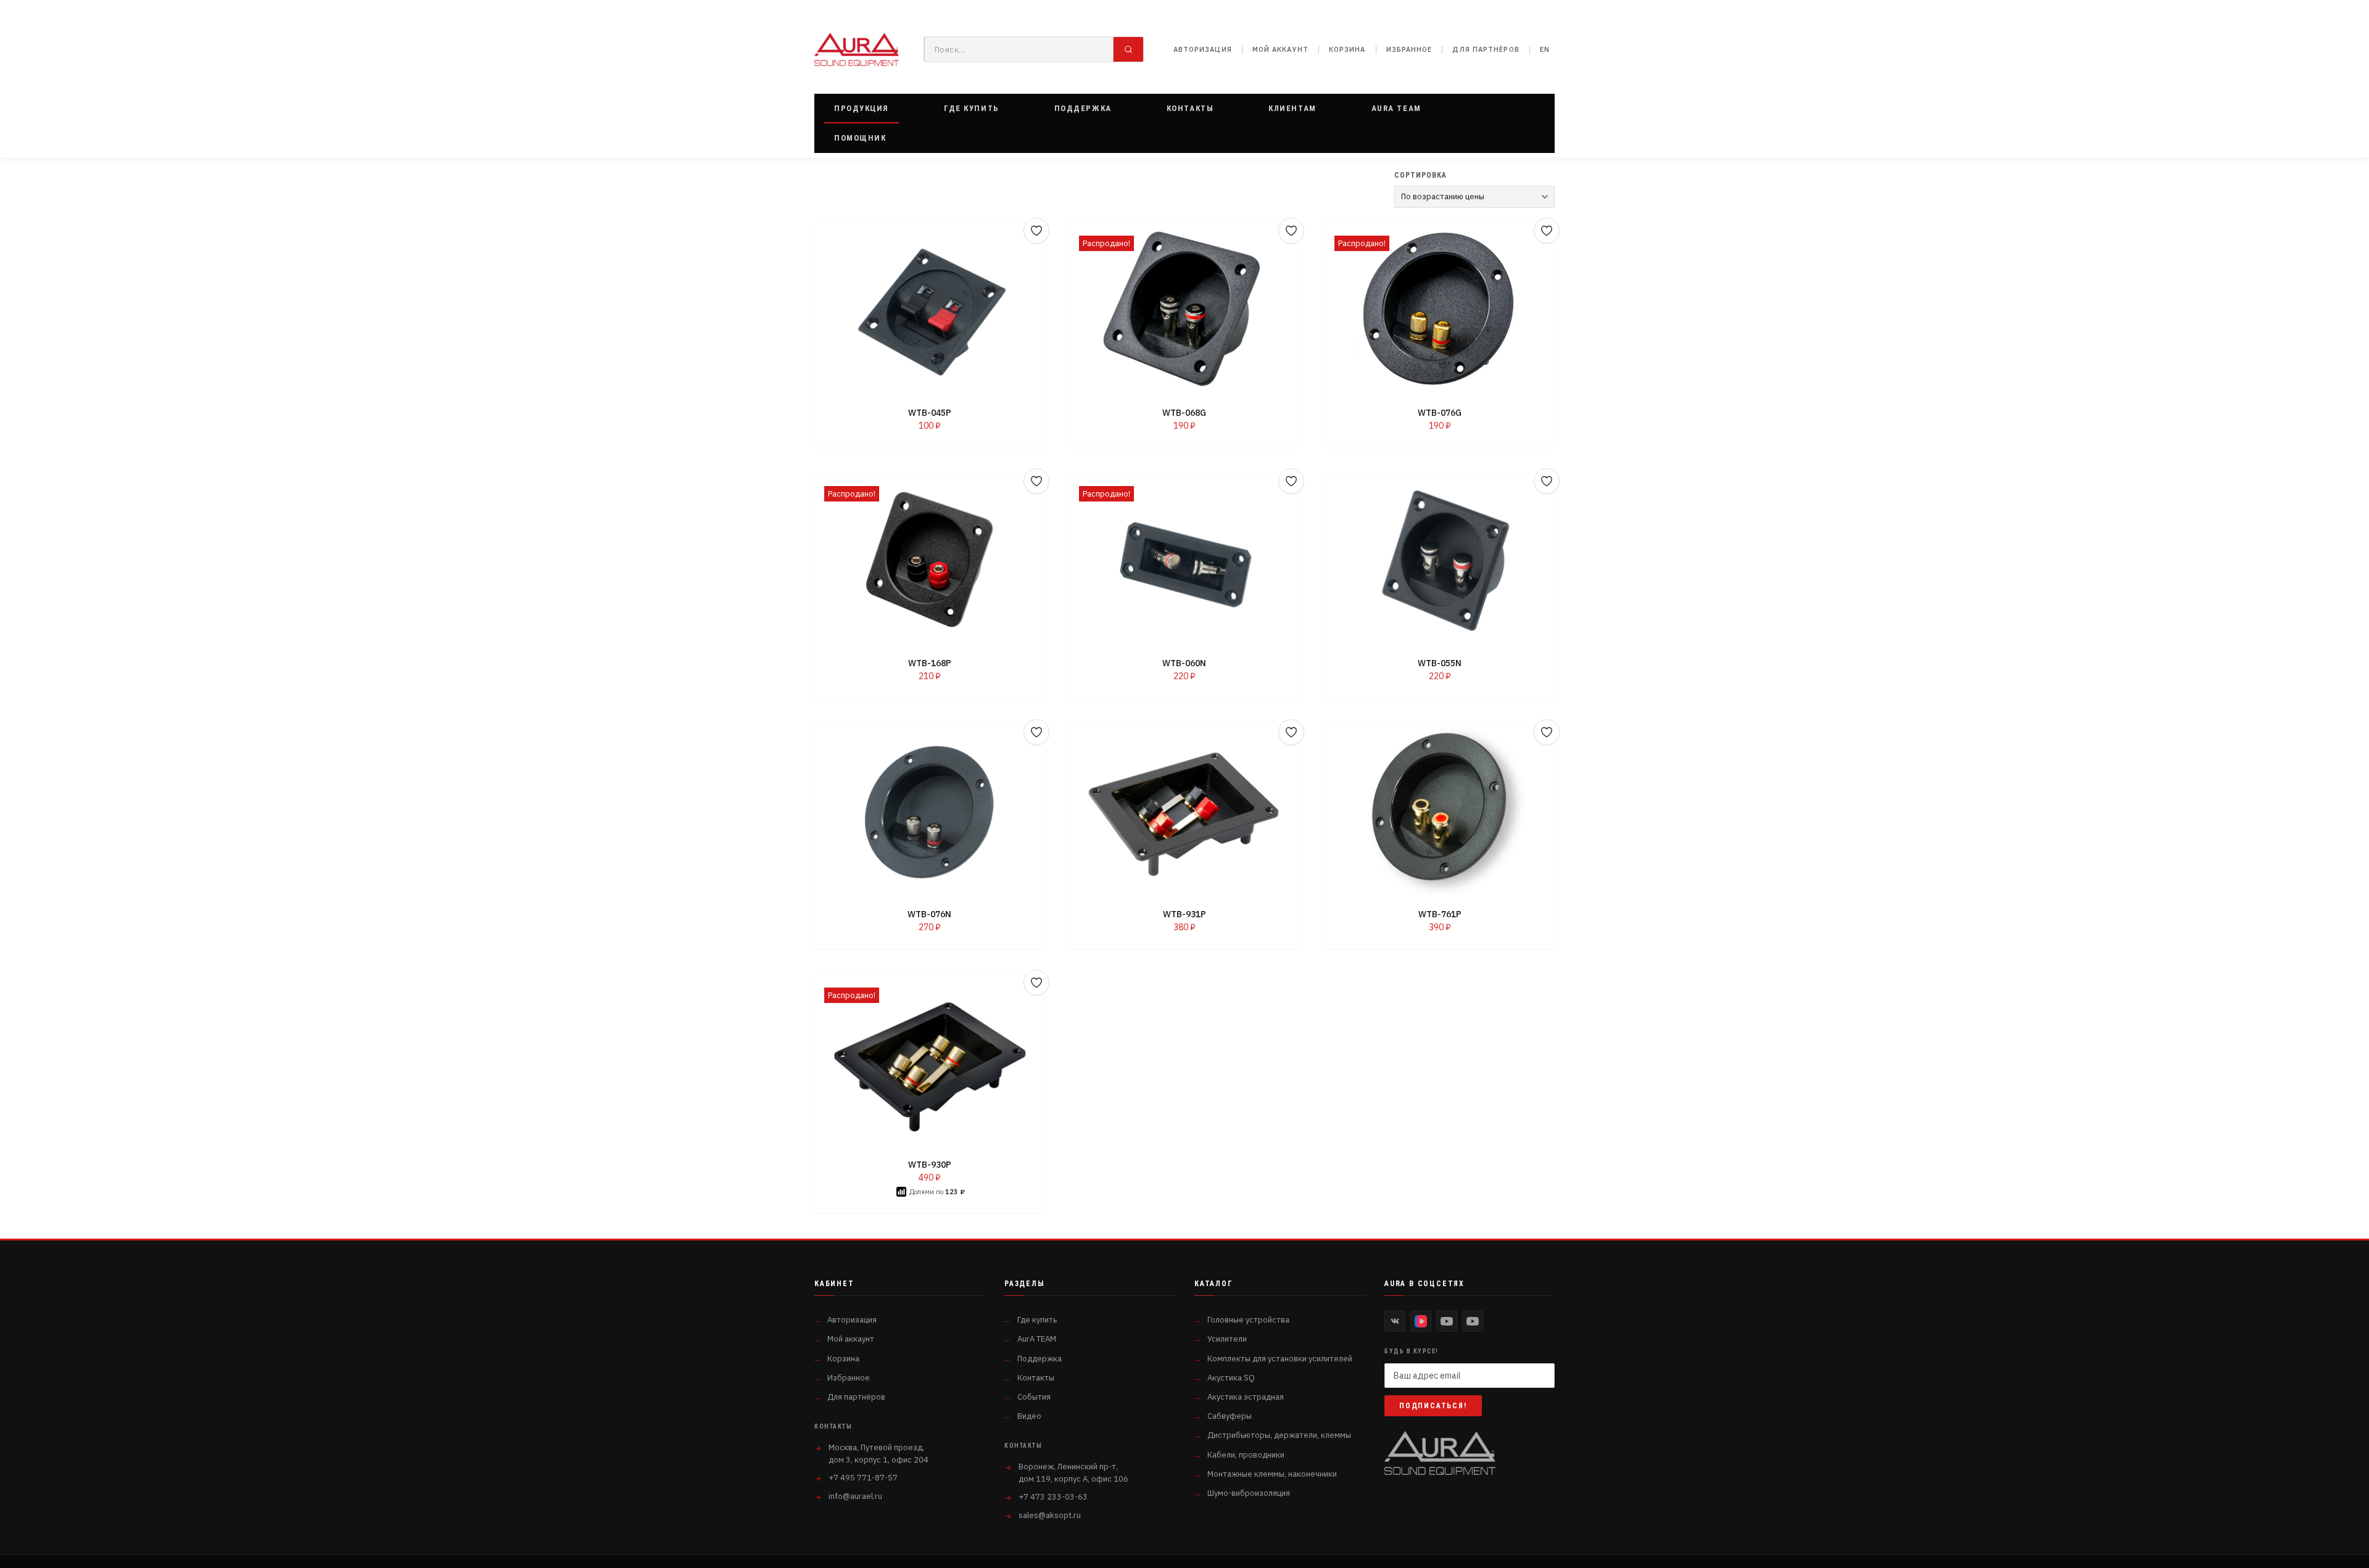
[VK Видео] (1421, 1321)
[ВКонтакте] (1395, 1321)
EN (1545, 49)
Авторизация (1203, 49)
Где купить (1037, 1320)
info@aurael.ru (855, 1496)
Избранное (1409, 49)
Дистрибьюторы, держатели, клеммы (1279, 1435)
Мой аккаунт (1280, 49)
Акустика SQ (1231, 1378)
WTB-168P (930, 664)
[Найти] (1128, 49)
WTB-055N (1440, 664)
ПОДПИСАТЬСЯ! (1433, 1406)
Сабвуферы (1230, 1416)
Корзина (1347, 49)
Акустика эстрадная (1246, 1397)
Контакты (1036, 1378)
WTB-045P (930, 413)
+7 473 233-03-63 (1053, 1497)
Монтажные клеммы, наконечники (1272, 1474)
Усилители (1227, 1339)
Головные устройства (1248, 1320)
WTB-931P (1184, 914)
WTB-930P (930, 1165)
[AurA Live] (1473, 1321)
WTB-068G (1184, 413)
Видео (1029, 1416)
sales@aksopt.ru (1050, 1515)
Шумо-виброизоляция (1249, 1493)
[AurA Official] (1447, 1321)
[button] (862, 109)
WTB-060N (1184, 664)
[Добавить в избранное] (1036, 231)
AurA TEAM (1037, 1339)
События (1034, 1397)
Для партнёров (1486, 49)
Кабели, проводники (1246, 1455)
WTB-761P (1439, 914)
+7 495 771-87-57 (863, 1478)
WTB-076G (1440, 413)
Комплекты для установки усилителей (1280, 1359)
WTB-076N (929, 914)
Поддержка (1040, 1359)
